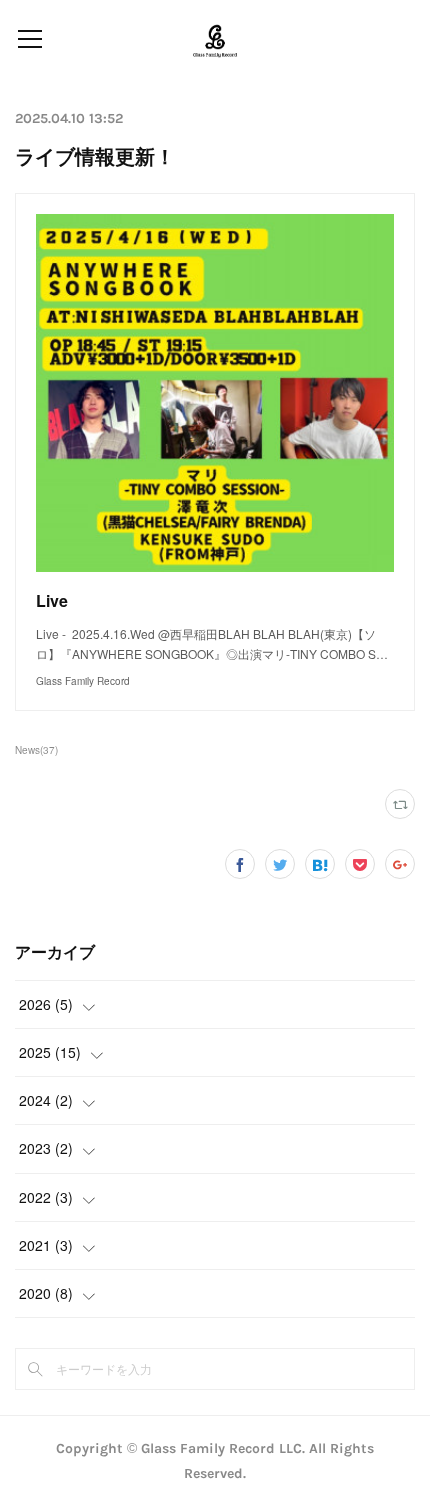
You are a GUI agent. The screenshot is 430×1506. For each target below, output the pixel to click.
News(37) (36, 750)
